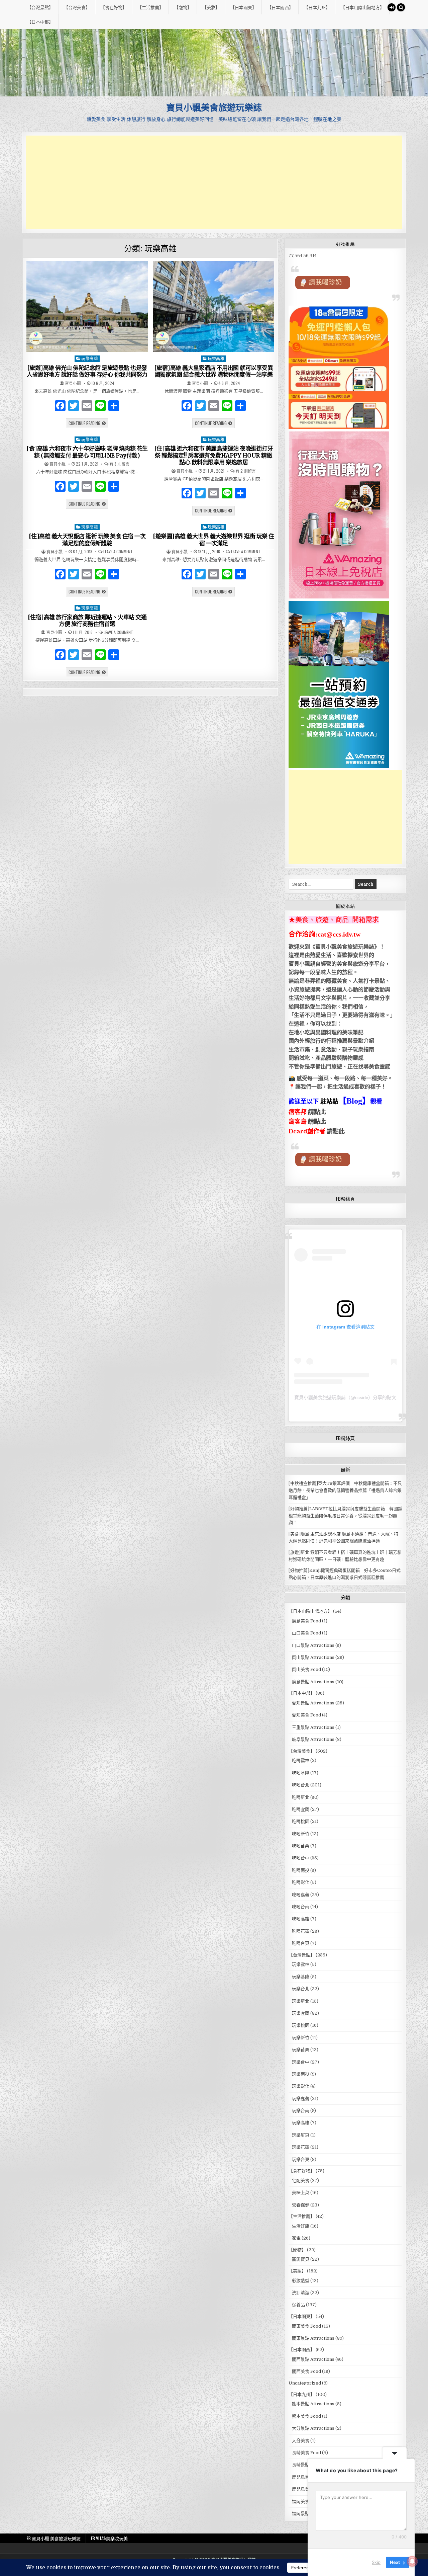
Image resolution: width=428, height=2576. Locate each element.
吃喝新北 (301, 1797)
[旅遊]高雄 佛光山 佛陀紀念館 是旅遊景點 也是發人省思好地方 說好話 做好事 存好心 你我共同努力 (87, 371)
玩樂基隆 (301, 1977)
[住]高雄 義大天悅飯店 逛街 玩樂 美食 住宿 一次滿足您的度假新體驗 (87, 540)
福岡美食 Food (306, 2502)
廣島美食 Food (306, 1621)
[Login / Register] (392, 7)
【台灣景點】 (40, 7)
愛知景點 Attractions (313, 1703)
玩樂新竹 (301, 2038)
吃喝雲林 (301, 1760)
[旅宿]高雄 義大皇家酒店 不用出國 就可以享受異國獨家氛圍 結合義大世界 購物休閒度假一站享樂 (214, 371)
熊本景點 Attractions (313, 2404)
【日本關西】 (280, 7)
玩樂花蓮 (301, 2147)
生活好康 (301, 2226)
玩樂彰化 (301, 2086)
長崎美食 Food (306, 2453)
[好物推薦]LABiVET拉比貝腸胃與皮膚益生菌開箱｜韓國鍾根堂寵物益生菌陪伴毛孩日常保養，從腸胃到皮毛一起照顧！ (345, 1516)
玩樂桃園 (301, 2025)
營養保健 (301, 2205)
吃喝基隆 (301, 1773)
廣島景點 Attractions (313, 1682)
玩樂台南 (301, 2111)
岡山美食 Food (306, 1669)
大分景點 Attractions (313, 2428)
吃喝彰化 (301, 1882)
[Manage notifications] (412, 2561)
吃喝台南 (301, 1907)
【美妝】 (211, 7)
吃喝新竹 (301, 1834)
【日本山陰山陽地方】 (362, 7)
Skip (376, 2562)
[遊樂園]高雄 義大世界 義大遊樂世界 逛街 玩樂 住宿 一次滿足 (213, 540)
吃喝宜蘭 (301, 1809)
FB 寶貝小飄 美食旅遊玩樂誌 (54, 2538)
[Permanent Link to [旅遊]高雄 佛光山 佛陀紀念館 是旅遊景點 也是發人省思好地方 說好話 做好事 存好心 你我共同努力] (87, 307)
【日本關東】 (243, 7)
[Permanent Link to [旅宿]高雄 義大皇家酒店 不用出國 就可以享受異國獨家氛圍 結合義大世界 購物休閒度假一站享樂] (214, 307)
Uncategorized (305, 2383)
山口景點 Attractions (313, 1645)
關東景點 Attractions (313, 2338)
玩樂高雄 (90, 358)
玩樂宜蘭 (301, 2013)
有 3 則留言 (119, 464)
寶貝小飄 (73, 383)
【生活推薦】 (150, 7)
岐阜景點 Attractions (313, 1739)
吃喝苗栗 (301, 1846)
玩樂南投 (301, 2074)
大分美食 (301, 2441)
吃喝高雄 (301, 1919)
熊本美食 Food (306, 2416)
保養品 (298, 2305)
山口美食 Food (306, 1633)
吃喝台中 (301, 1858)
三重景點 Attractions (313, 1727)
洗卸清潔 (301, 2293)
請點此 (336, 1131)
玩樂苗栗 (301, 2050)
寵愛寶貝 (301, 2259)
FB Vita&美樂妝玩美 (109, 2538)
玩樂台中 (301, 2062)
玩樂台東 (301, 2159)
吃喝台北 (301, 1785)
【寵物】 (183, 7)
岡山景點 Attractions (313, 1657)
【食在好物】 (114, 7)
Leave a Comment (118, 552)
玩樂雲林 (301, 1964)
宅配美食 (301, 2181)
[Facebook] (60, 407)
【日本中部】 (40, 21)
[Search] (401, 7)
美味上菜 (301, 2193)
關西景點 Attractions (313, 2359)
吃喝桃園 (301, 1821)
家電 (296, 2238)
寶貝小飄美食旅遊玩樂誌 (214, 107)
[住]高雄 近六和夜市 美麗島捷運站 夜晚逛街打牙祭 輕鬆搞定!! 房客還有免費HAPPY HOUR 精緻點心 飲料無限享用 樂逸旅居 (214, 455)
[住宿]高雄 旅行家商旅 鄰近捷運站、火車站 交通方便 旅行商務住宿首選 (87, 621)
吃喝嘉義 (301, 1895)
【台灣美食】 (77, 7)
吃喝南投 (301, 1870)
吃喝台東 (301, 1943)
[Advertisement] (214, 182)
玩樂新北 (301, 2001)
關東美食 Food (306, 2326)
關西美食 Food (306, 2371)
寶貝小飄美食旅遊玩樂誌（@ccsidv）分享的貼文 (345, 1397)
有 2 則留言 (246, 471)
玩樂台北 (301, 1989)
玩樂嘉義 (301, 2099)
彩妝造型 (301, 2281)
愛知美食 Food (306, 1715)
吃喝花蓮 (301, 1931)
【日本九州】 (317, 7)
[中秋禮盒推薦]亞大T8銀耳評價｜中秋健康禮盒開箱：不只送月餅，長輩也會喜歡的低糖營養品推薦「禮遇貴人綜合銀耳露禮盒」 (345, 1490)
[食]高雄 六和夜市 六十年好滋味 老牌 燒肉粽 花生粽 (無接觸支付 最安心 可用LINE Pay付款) (87, 452)
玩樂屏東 (301, 2135)
